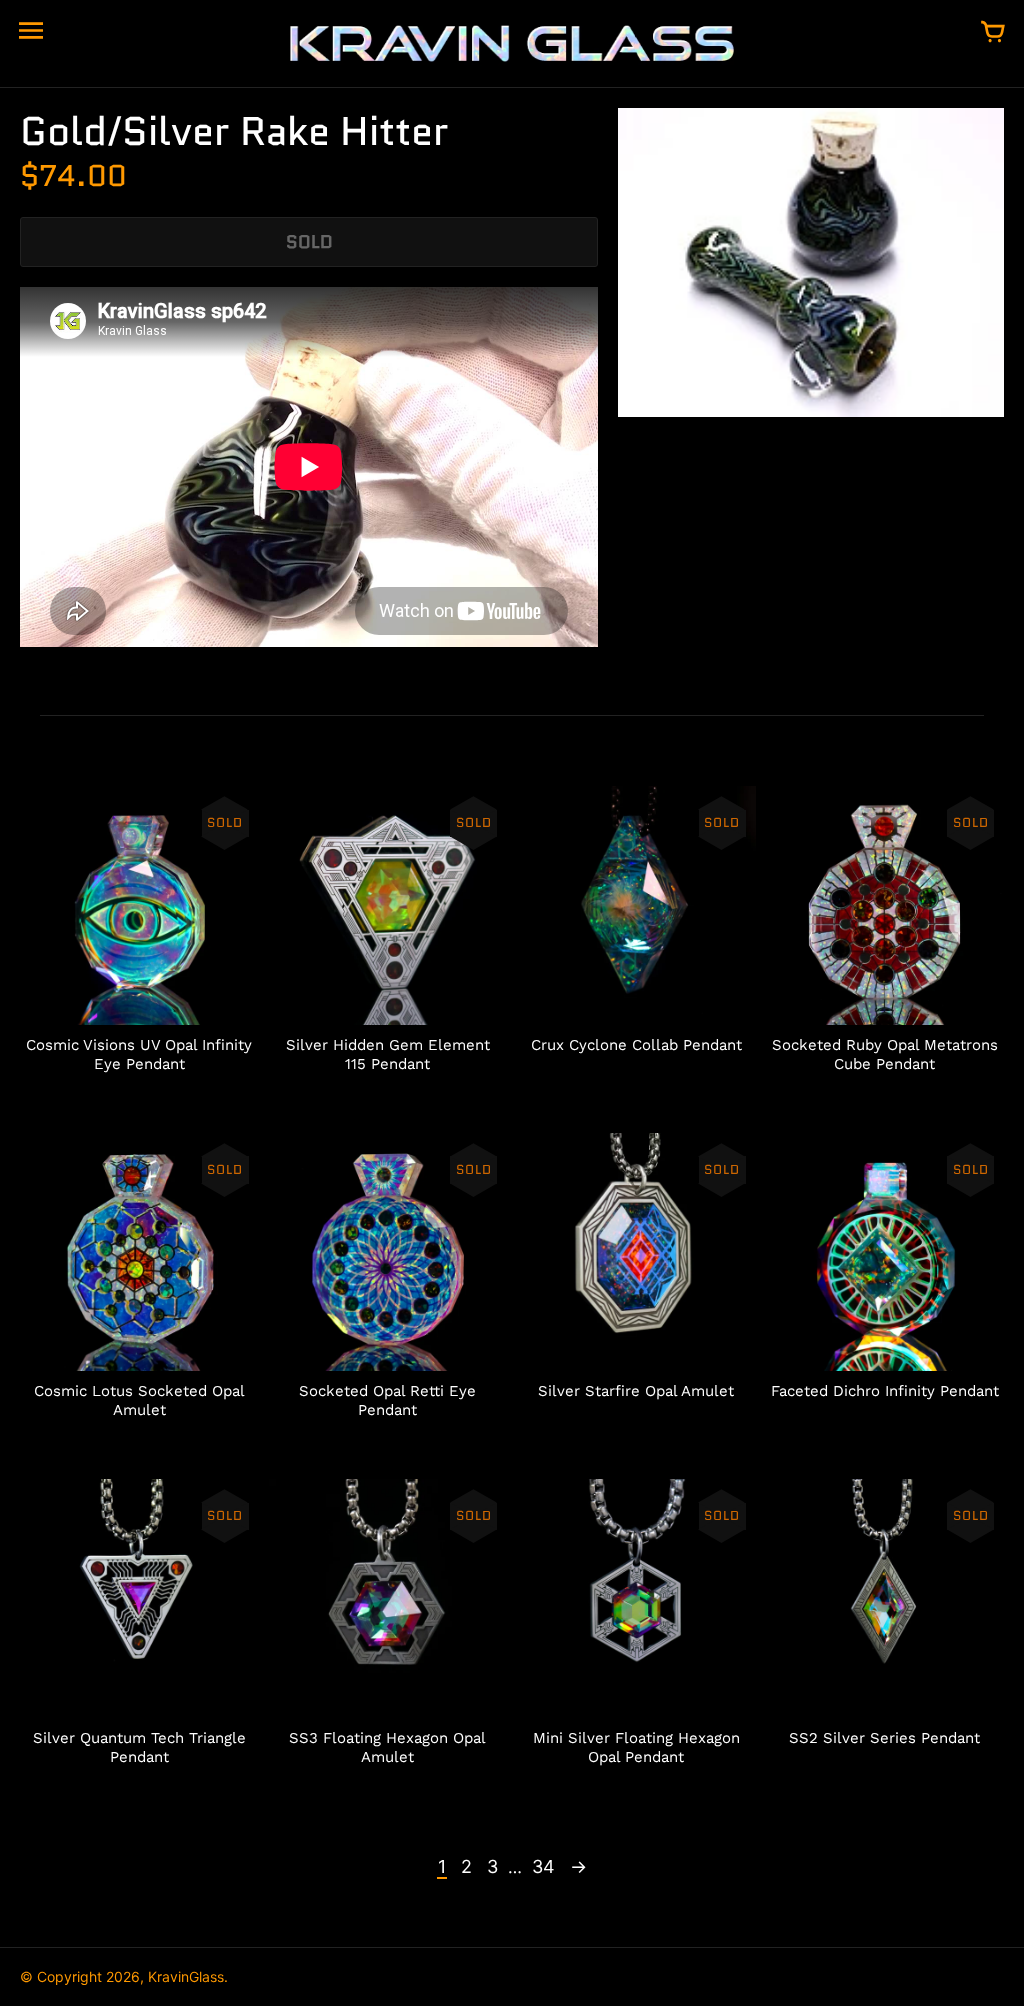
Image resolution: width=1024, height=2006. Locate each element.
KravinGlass (186, 1976)
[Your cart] (993, 33)
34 (543, 1866)
